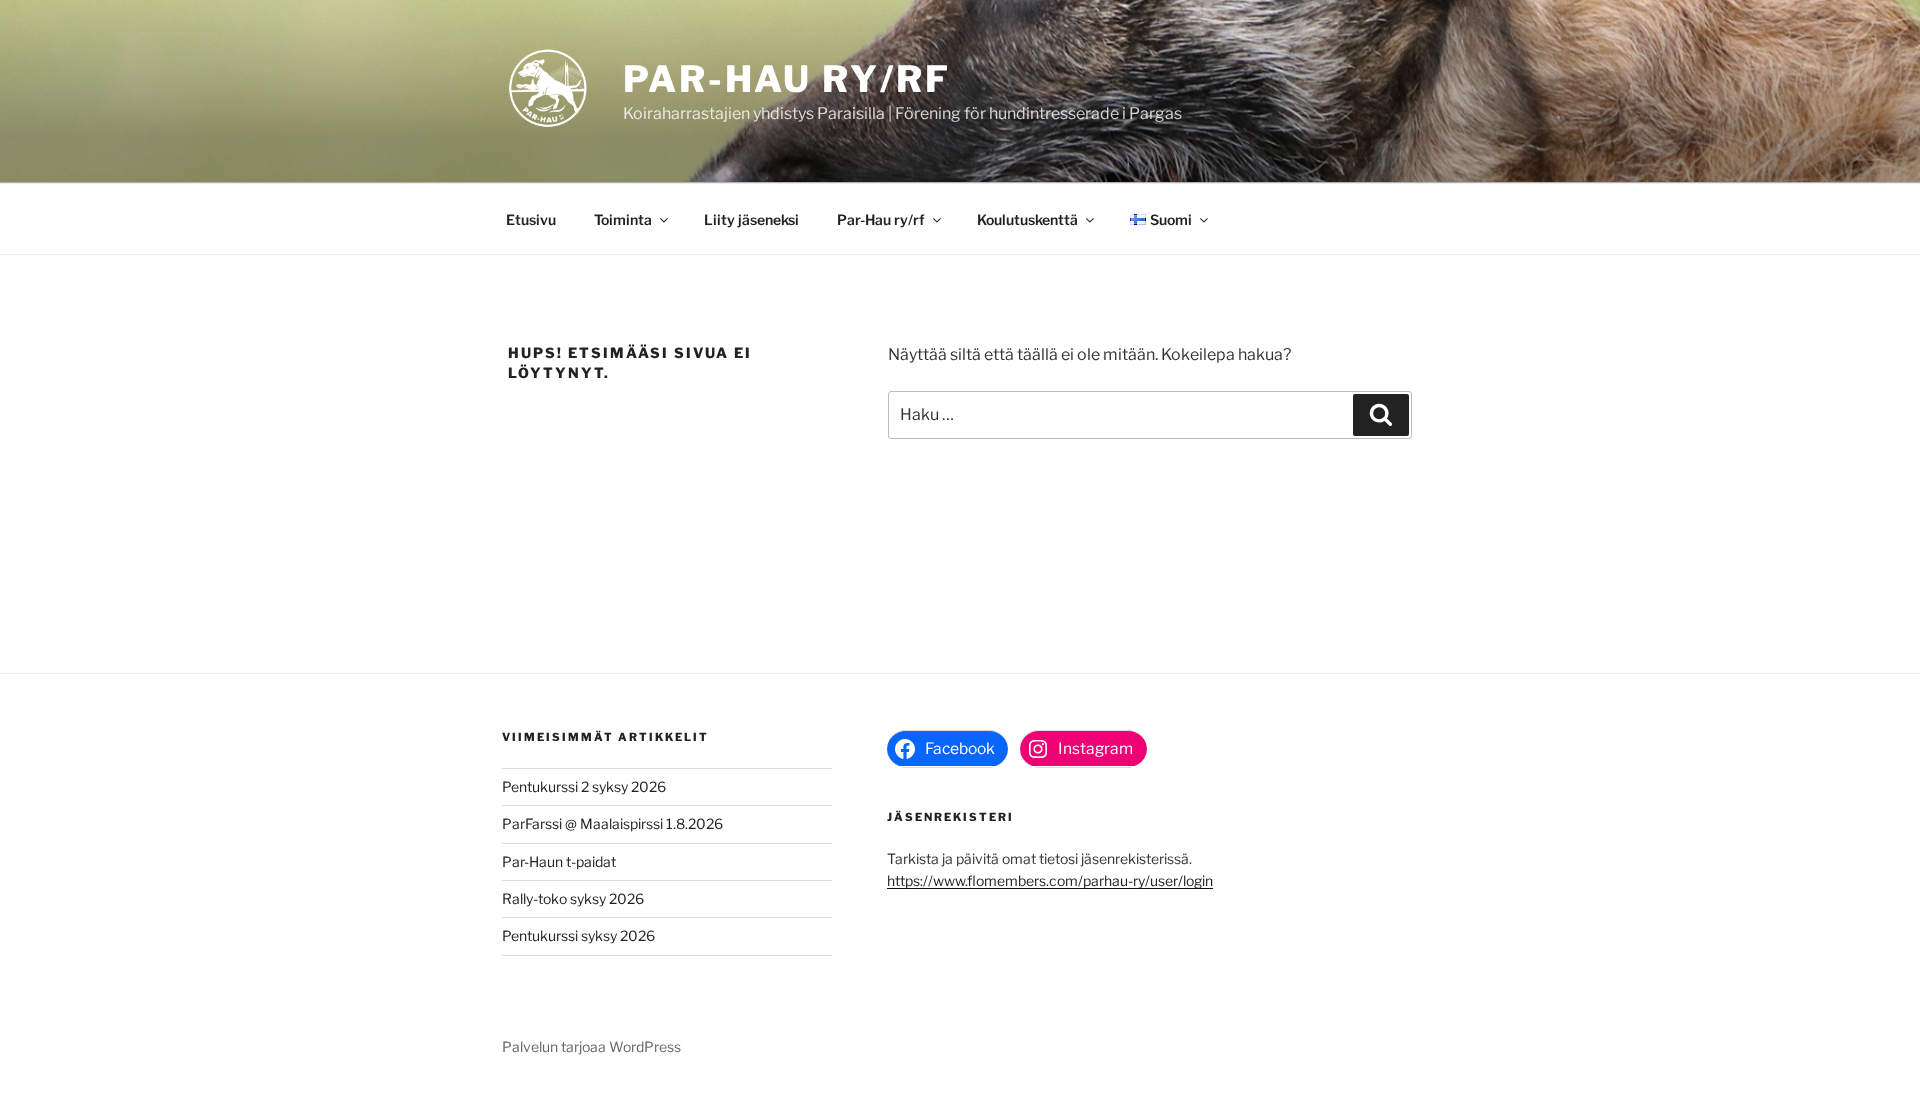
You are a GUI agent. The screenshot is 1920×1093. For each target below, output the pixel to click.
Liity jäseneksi (751, 219)
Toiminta (623, 219)
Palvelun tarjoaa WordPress (591, 1046)
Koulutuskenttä (1027, 219)
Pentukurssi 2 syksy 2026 (584, 786)
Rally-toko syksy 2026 (573, 898)
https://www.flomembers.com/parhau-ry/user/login (1050, 880)
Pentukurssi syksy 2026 (578, 935)
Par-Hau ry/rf (786, 79)
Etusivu (531, 219)
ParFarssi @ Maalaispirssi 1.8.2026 (612, 823)
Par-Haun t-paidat (559, 861)
